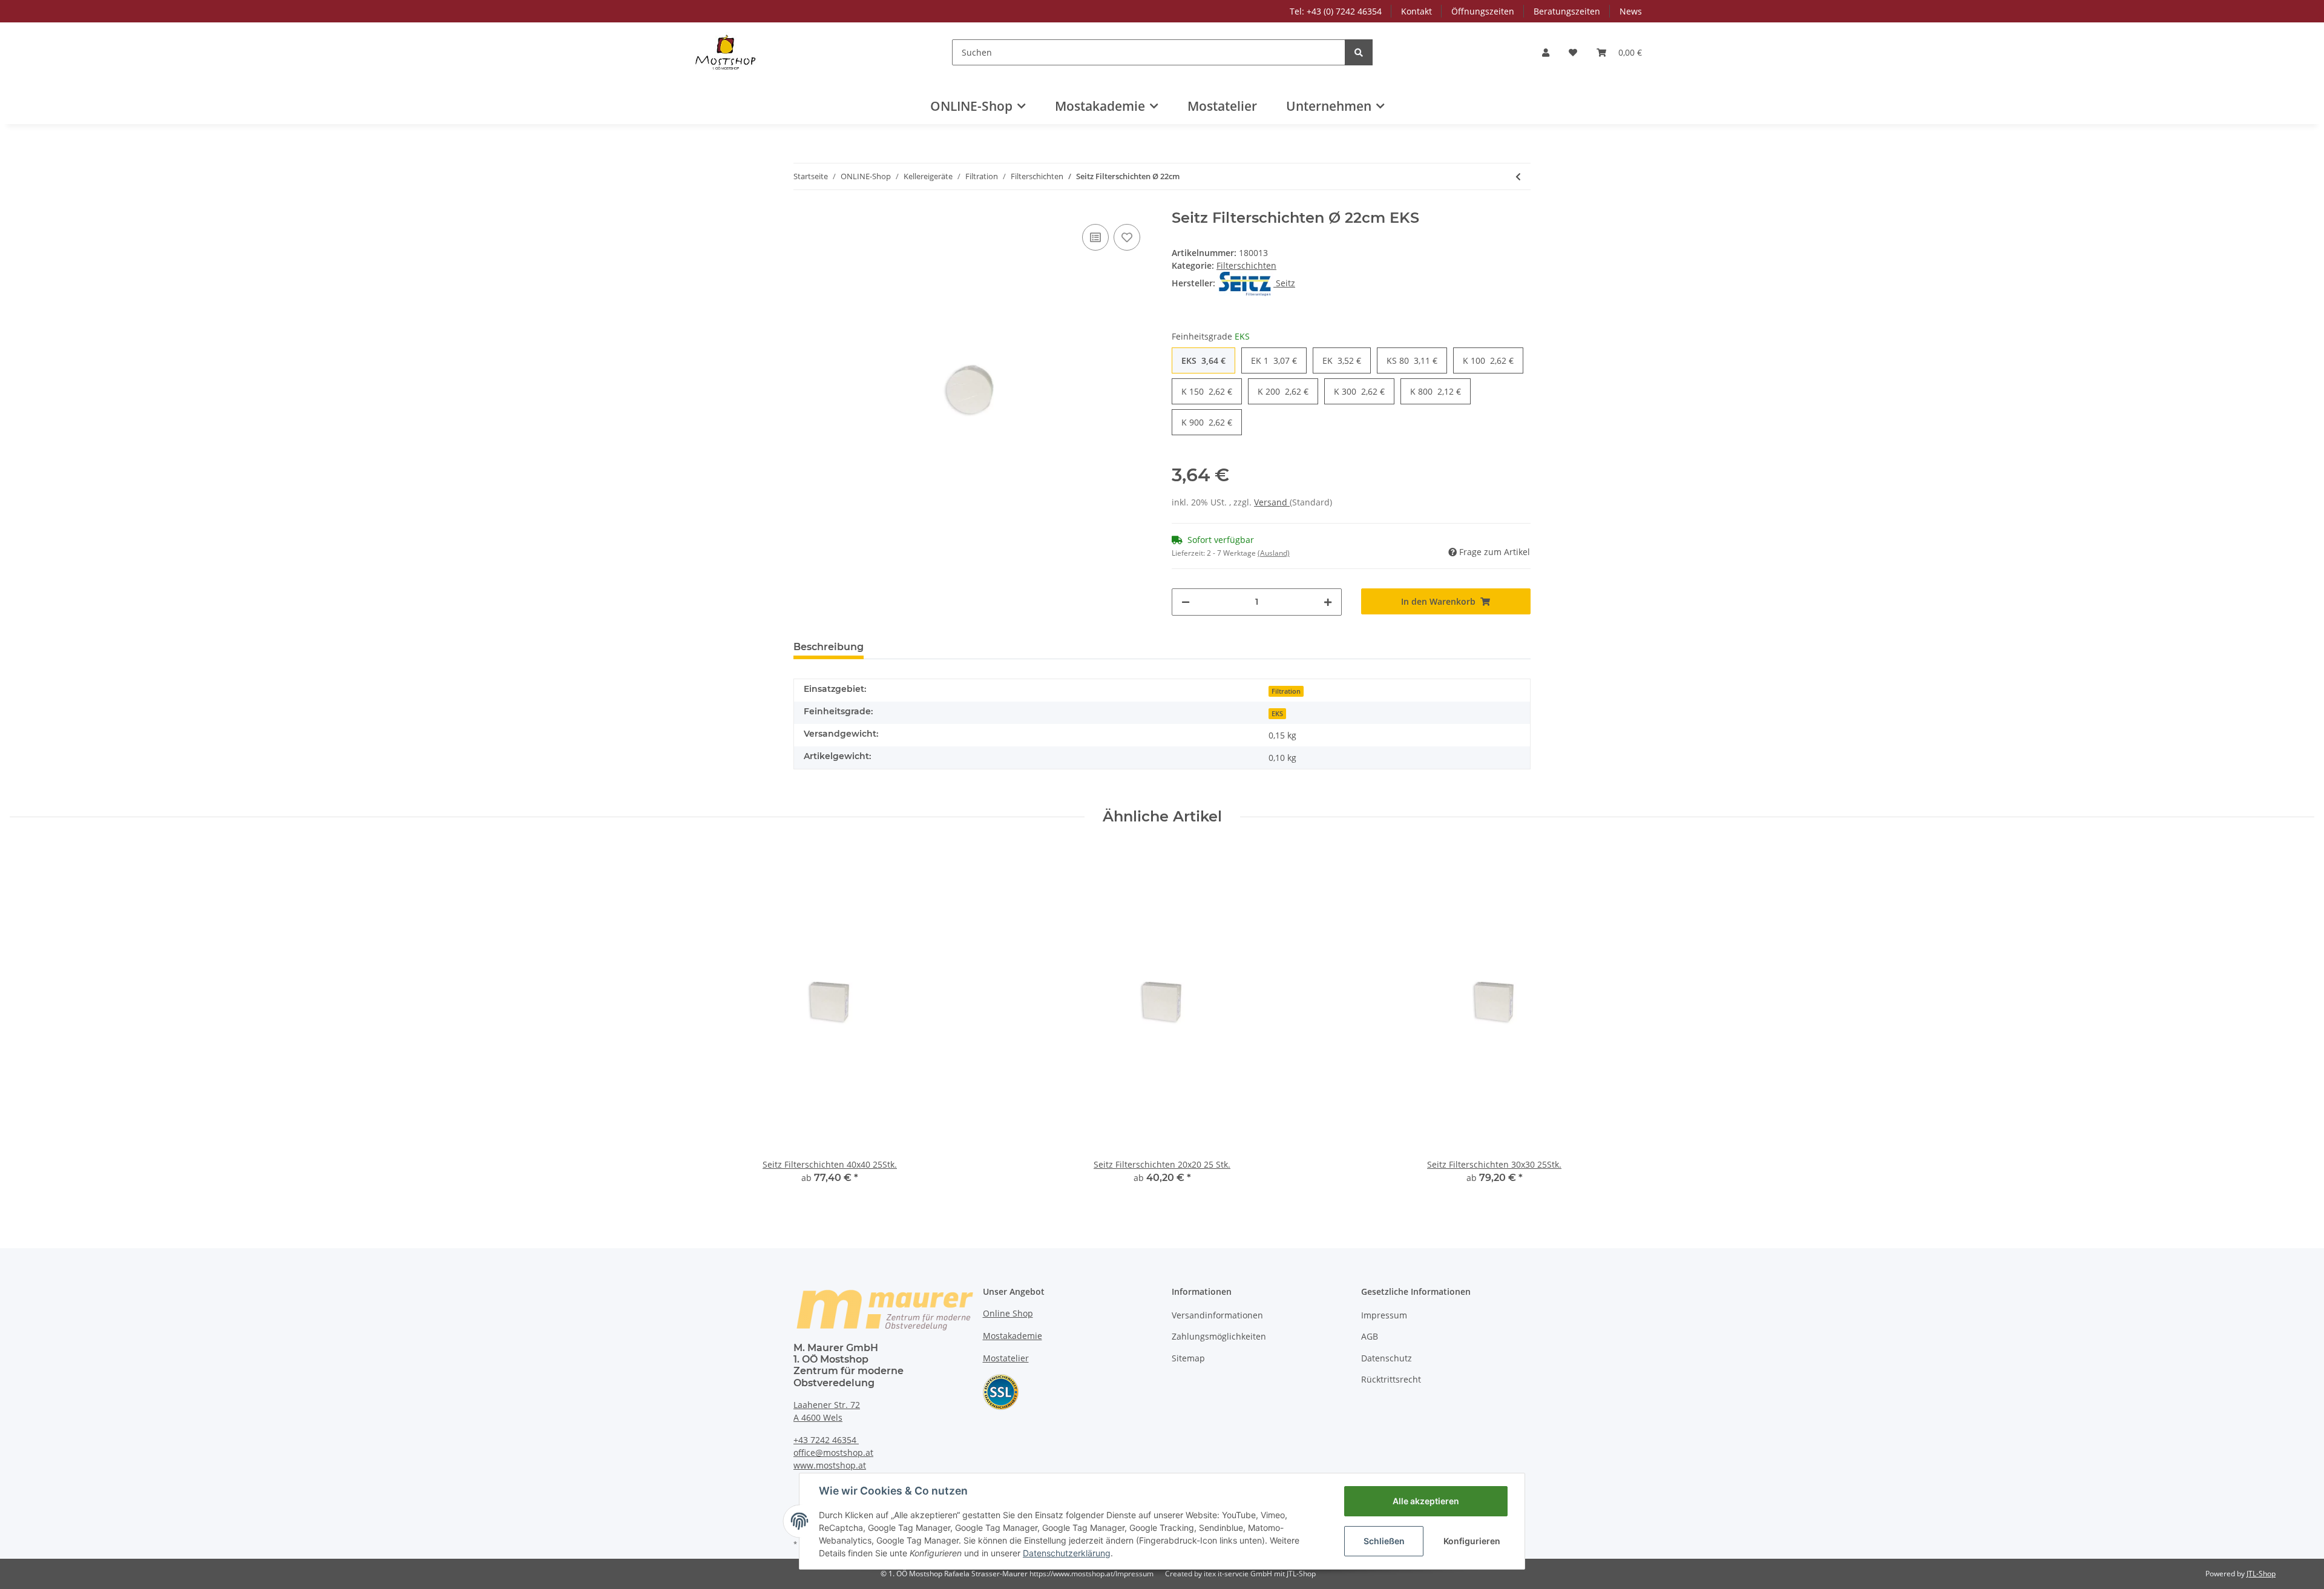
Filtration (1286, 691)
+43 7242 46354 (826, 1440)
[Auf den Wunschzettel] (1127, 237)
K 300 (1359, 391)
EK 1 (1274, 360)
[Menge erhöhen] (1328, 602)
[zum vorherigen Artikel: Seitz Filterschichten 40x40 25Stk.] (1518, 176)
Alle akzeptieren (1426, 1501)
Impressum (1384, 1315)
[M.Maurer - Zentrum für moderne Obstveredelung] (727, 52)
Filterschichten (1246, 265)
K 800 (1436, 391)
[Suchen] (1359, 52)
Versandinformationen (1217, 1315)
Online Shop (1008, 1313)
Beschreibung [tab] (829, 647)
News (1631, 11)
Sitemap (1188, 1358)
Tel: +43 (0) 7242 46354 (1336, 11)
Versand (1272, 502)
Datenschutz (1387, 1358)
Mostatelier (1222, 106)
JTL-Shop (2261, 1574)
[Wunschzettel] (1573, 52)
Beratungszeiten (1567, 11)
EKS (1203, 360)
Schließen (1384, 1541)
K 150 (1207, 391)
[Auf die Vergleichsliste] (1095, 237)
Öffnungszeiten (1483, 11)
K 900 (1207, 422)
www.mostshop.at (830, 1465)
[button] (1546, 52)
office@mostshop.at (833, 1452)
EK (1342, 360)
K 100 (1488, 360)
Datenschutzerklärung (1067, 1553)
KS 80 (1412, 360)
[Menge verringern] (1186, 602)
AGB (1370, 1336)
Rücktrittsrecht (1391, 1379)
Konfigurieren (1472, 1541)
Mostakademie (1013, 1336)
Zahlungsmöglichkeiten (1219, 1336)
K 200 (1283, 391)
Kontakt (1416, 11)
